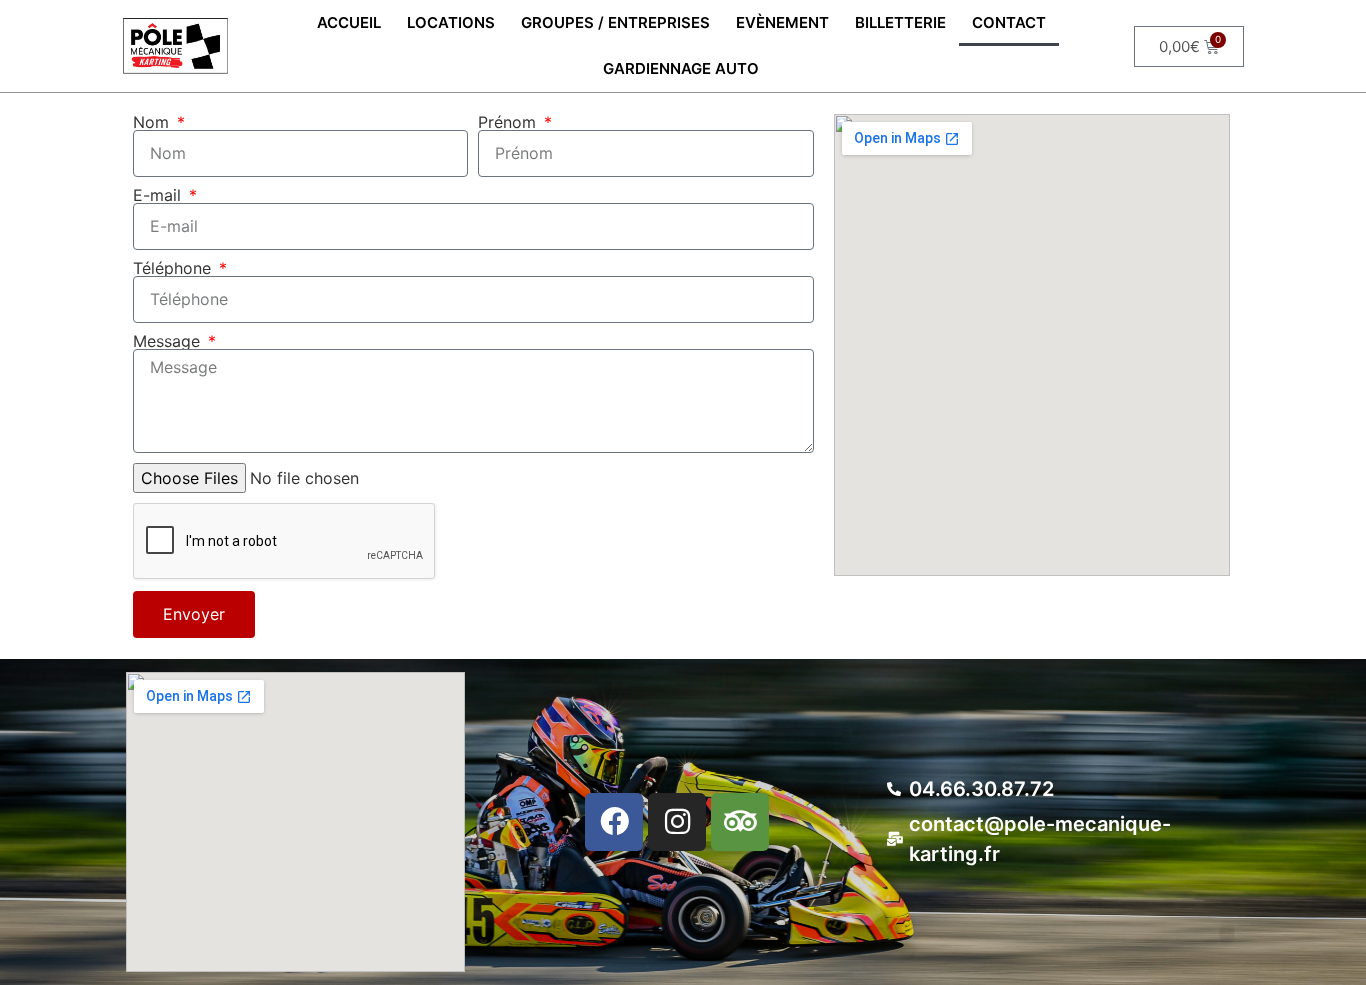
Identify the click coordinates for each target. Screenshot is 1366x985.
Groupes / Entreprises (615, 22)
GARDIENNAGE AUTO (681, 68)
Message (169, 341)
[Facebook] (614, 822)
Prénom (509, 122)
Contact (1009, 22)
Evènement (782, 22)
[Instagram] (677, 822)
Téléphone (174, 268)
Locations (451, 22)
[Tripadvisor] (740, 822)
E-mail (159, 195)
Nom (153, 122)
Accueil (349, 22)
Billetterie (900, 22)
